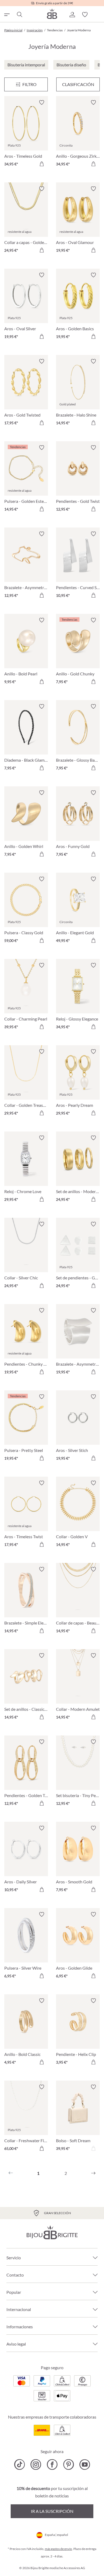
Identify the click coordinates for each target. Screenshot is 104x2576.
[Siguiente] (93, 2173)
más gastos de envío (58, 2549)
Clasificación (78, 84)
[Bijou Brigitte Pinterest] (68, 2464)
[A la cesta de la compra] (42, 164)
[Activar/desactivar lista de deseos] (42, 102)
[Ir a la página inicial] (52, 14)
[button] (72, 15)
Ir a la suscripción (52, 2511)
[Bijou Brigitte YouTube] (85, 2464)
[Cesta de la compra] (98, 15)
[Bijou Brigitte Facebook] (52, 2464)
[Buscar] (19, 15)
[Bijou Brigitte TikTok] (20, 2464)
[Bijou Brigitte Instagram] (36, 2464)
